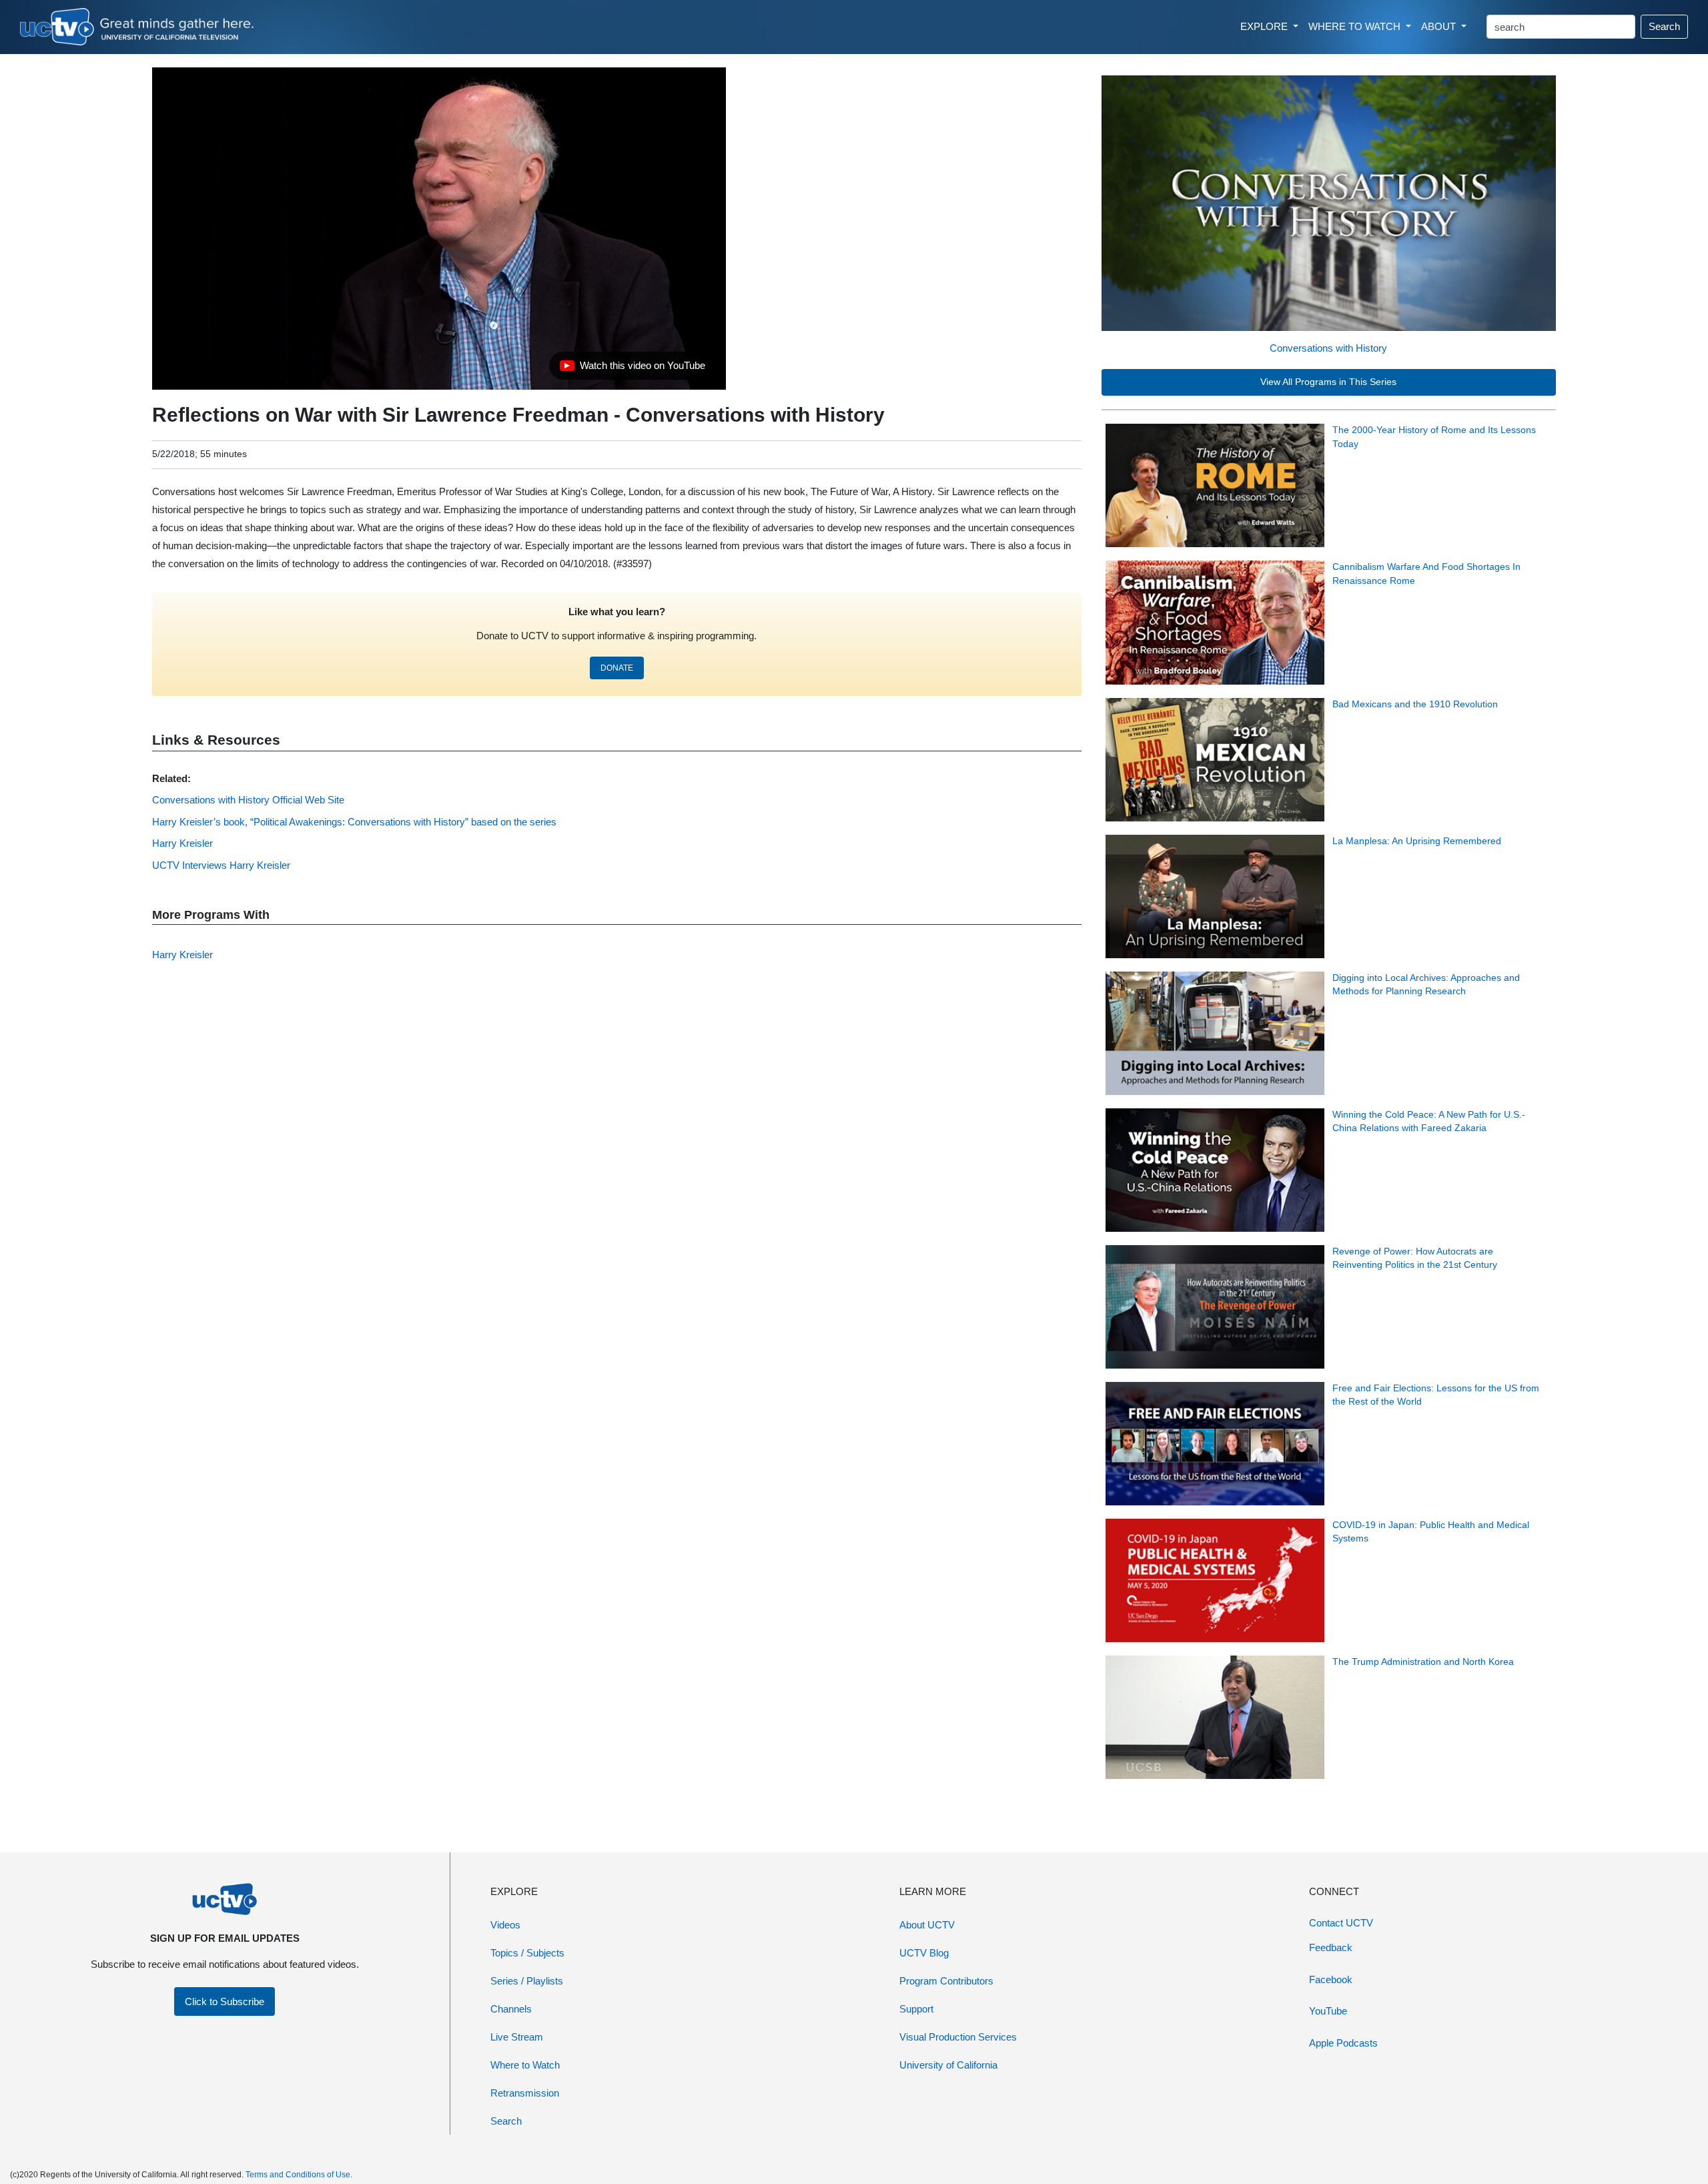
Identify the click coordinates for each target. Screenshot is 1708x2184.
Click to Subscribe (225, 2001)
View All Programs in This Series (1328, 382)
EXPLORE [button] (1265, 26)
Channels (511, 2009)
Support (916, 2009)
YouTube (1328, 2011)
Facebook (1331, 1979)
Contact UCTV (1341, 1923)
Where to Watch (525, 2065)
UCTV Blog (924, 1953)
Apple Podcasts (1343, 2043)
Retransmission (525, 2093)
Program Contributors (946, 1981)
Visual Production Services (958, 2037)
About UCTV (927, 1925)
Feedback (1331, 1947)
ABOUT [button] (1440, 26)
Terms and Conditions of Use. (299, 2175)
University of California (948, 2065)
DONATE (617, 668)
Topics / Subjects (527, 1953)
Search (1664, 26)
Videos (505, 1925)
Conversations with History (1328, 348)
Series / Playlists (527, 1981)
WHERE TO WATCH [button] (1356, 26)
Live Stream (517, 2037)
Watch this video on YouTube (632, 369)
